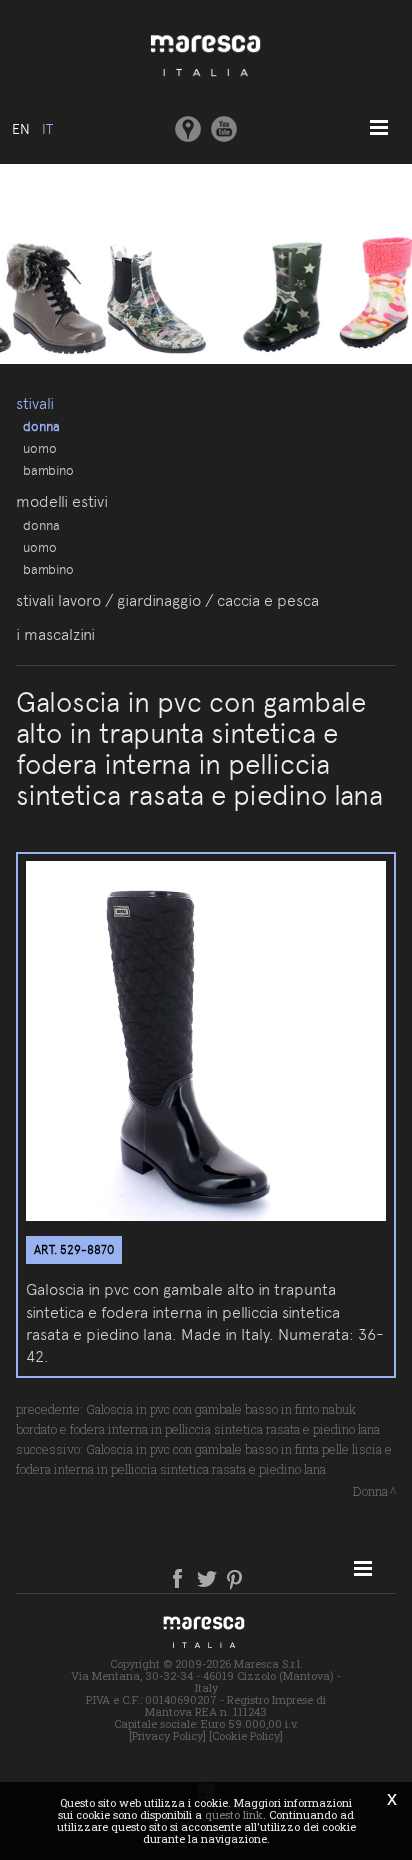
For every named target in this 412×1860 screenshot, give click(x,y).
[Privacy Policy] (167, 1735)
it (47, 129)
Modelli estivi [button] (62, 501)
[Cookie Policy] (246, 1735)
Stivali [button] (35, 403)
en (21, 129)
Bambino (48, 470)
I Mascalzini (55, 634)
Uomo (40, 448)
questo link (234, 1814)
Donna (41, 426)
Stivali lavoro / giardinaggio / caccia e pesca (167, 600)
